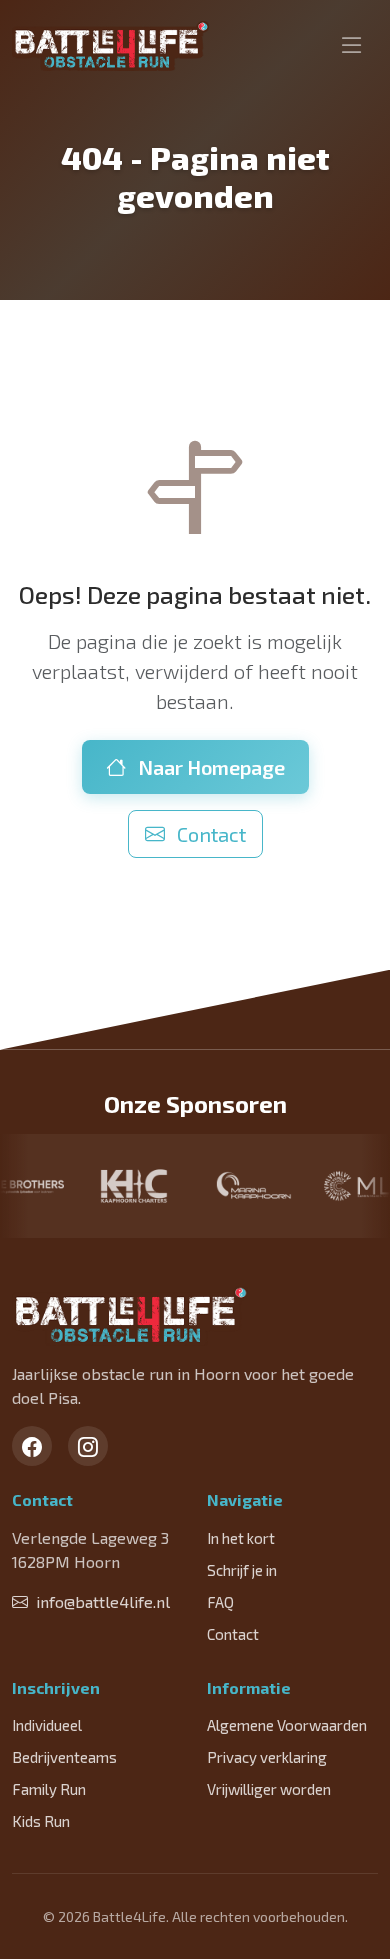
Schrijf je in (242, 1570)
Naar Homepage (209, 767)
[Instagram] (88, 1446)
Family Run (49, 1789)
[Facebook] (32, 1446)
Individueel (47, 1725)
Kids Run (41, 1821)
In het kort (241, 1538)
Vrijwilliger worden (269, 1789)
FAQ (220, 1602)
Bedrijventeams (64, 1757)
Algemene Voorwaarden (287, 1725)
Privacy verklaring (267, 1757)
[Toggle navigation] (352, 46)
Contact (209, 834)
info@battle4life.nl (103, 1601)
